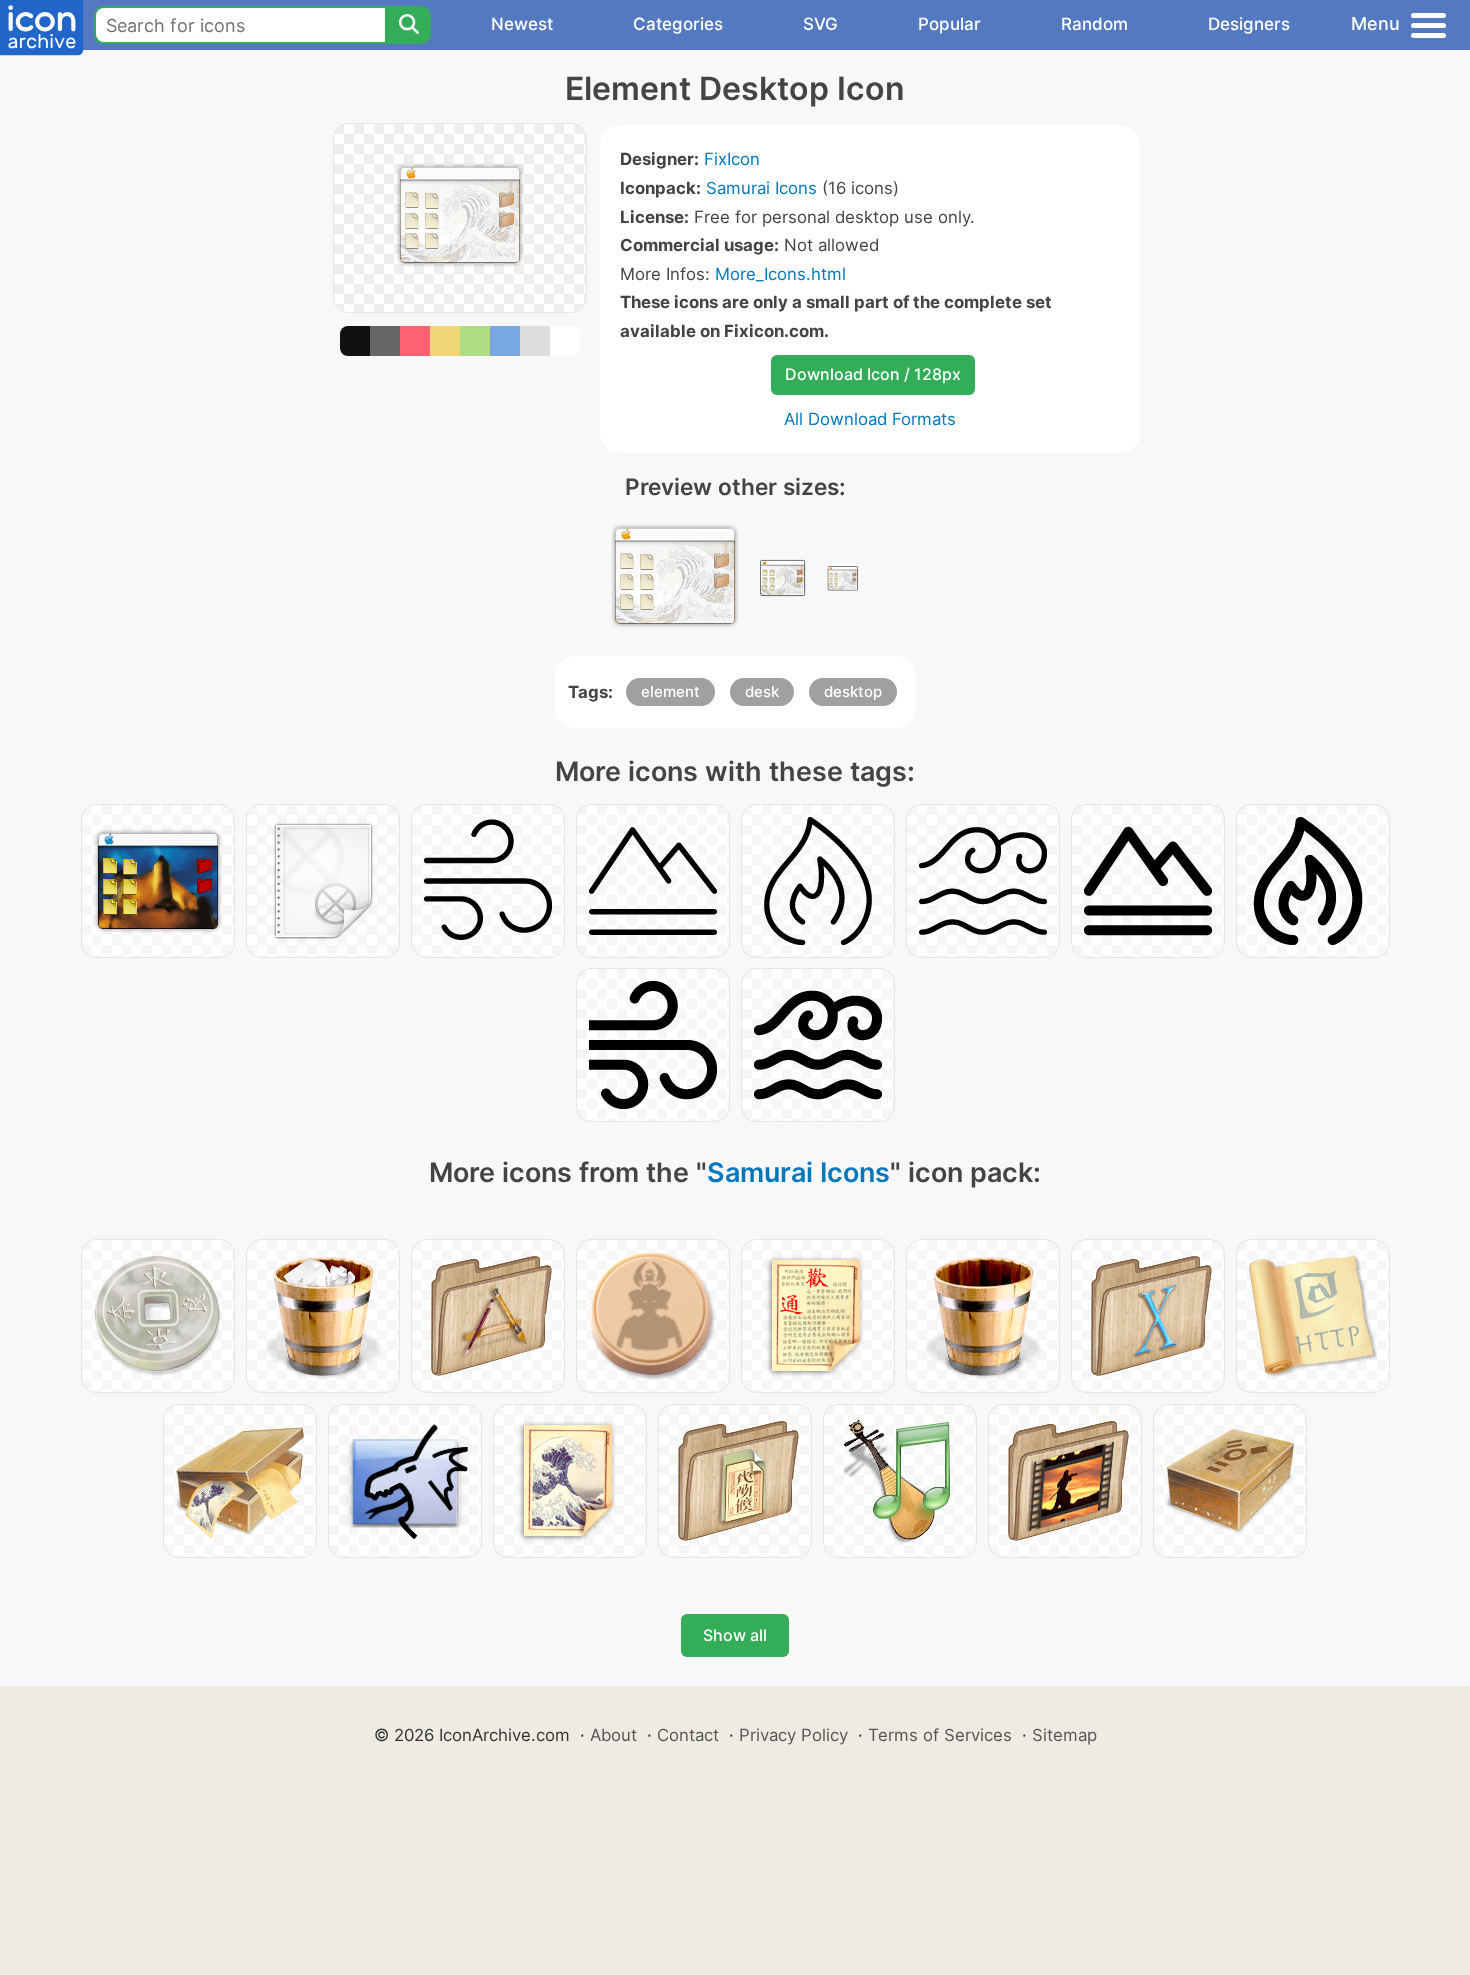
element (670, 691)
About (613, 1735)
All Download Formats (870, 419)
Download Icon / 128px (873, 374)
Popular (949, 24)
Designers (1249, 24)
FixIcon (732, 159)
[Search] (408, 25)
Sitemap (1064, 1735)
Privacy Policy (793, 1735)
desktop (853, 691)
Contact (688, 1735)
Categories (678, 24)
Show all (735, 1635)
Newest (522, 24)
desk (762, 691)
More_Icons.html (780, 274)
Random (1094, 24)
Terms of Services (940, 1735)
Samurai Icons (761, 188)
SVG (820, 24)
